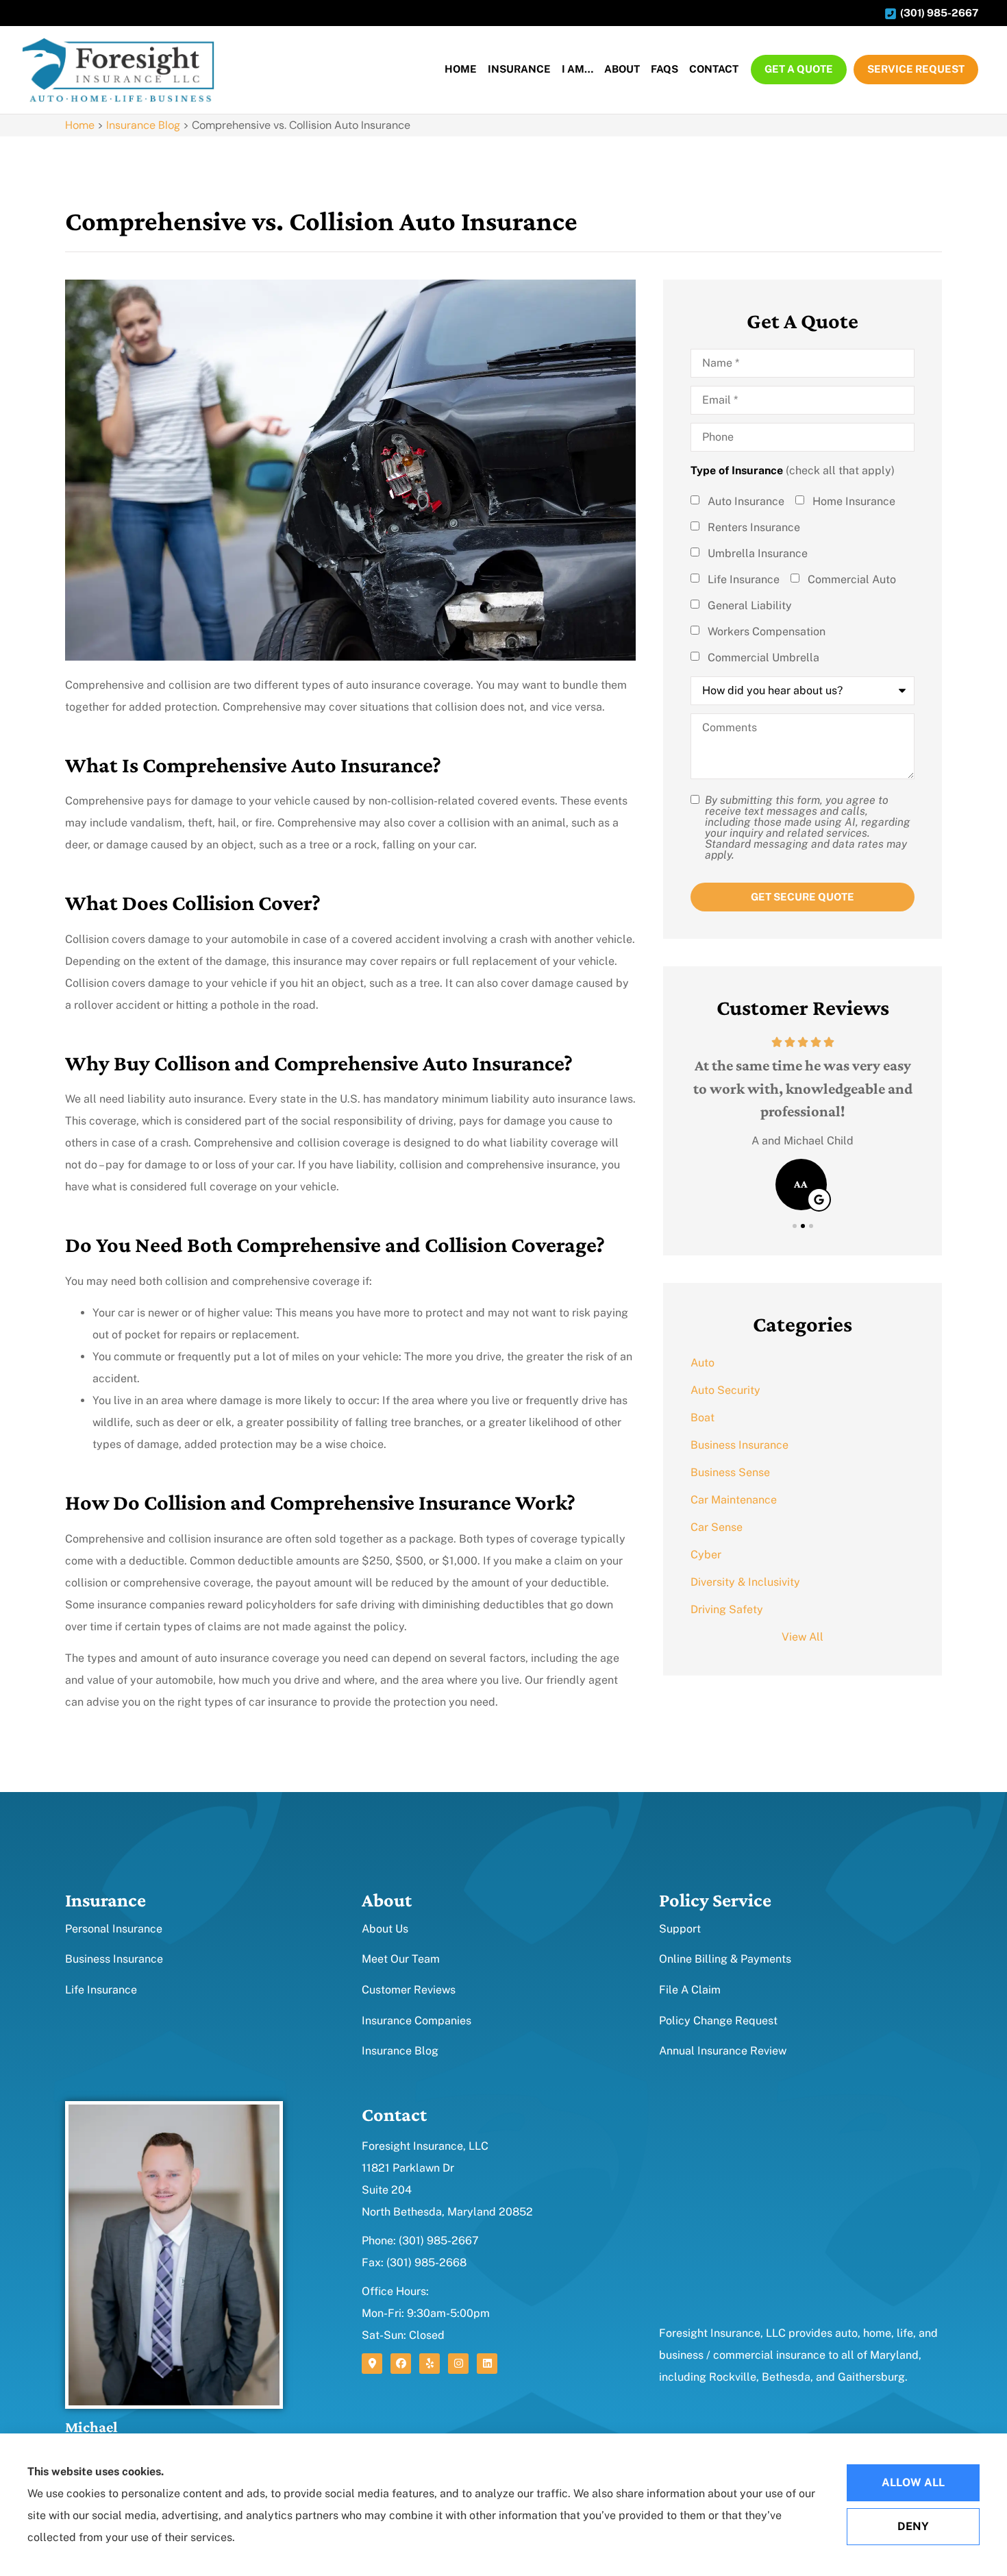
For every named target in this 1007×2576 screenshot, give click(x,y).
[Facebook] (401, 2364)
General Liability (750, 606)
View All (803, 1637)
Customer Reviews (409, 1990)
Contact (714, 69)
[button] (795, 1226)
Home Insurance (854, 502)
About (622, 69)
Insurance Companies (417, 2021)
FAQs (664, 69)
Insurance (519, 69)
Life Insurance (744, 580)
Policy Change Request (718, 2021)
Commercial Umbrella (763, 658)
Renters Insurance (754, 528)
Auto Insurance (746, 502)
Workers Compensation (767, 632)
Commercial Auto (852, 580)
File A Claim (690, 1990)
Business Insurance (114, 1959)
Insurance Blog (143, 125)
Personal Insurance (114, 1929)
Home (461, 69)
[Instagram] (458, 2364)
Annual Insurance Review (723, 2051)
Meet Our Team (401, 1959)
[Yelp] (430, 2364)
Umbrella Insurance (758, 554)
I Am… (577, 69)
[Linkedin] (487, 2364)
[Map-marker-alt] (372, 2364)
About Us (385, 1929)
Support (680, 1929)
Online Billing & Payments (725, 1959)
